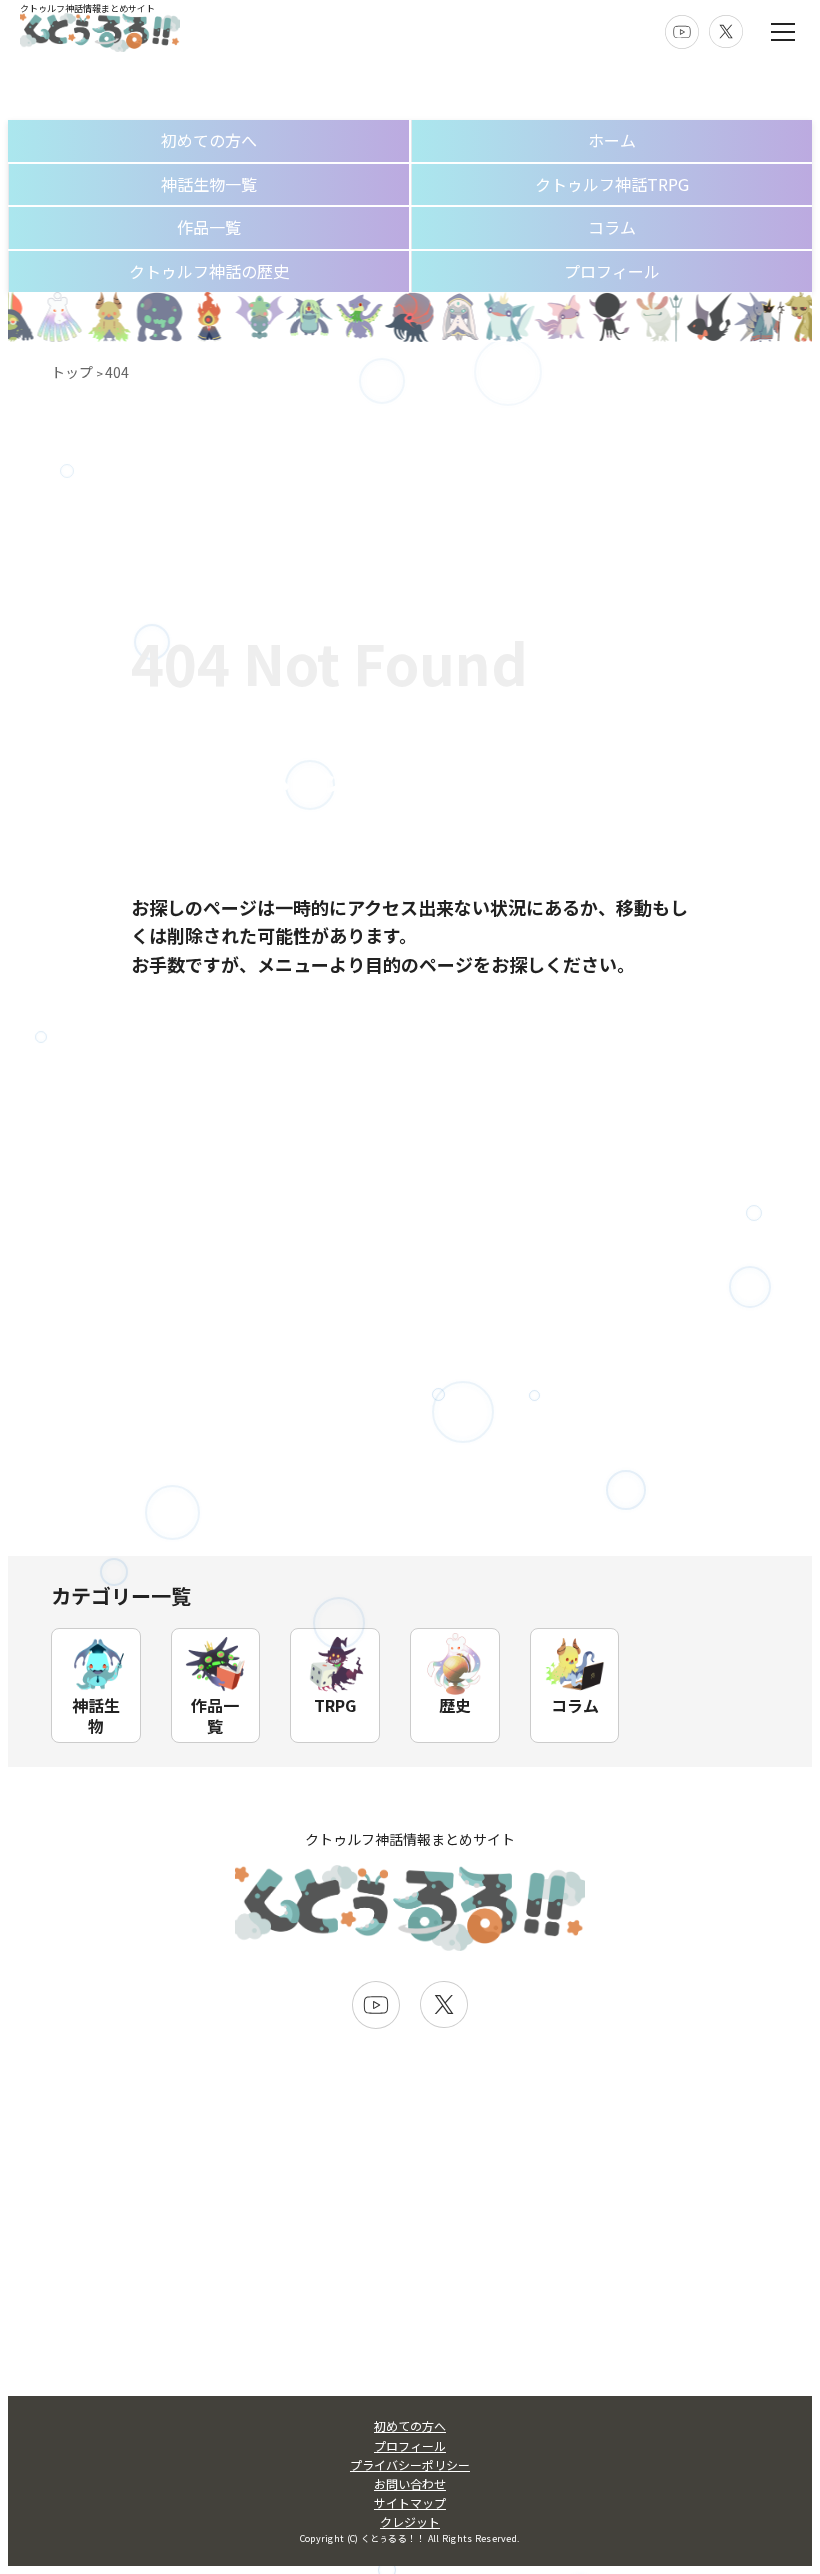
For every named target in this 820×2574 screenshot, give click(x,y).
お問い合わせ (410, 2483)
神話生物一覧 (209, 184)
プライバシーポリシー (410, 2464)
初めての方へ (209, 140)
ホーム (612, 140)
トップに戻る (410, 1061)
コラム (612, 227)
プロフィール (612, 271)
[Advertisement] (410, 1406)
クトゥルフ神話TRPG (612, 184)
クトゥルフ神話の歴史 (209, 271)
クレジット (410, 2521)
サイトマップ (410, 2502)
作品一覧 (209, 227)
